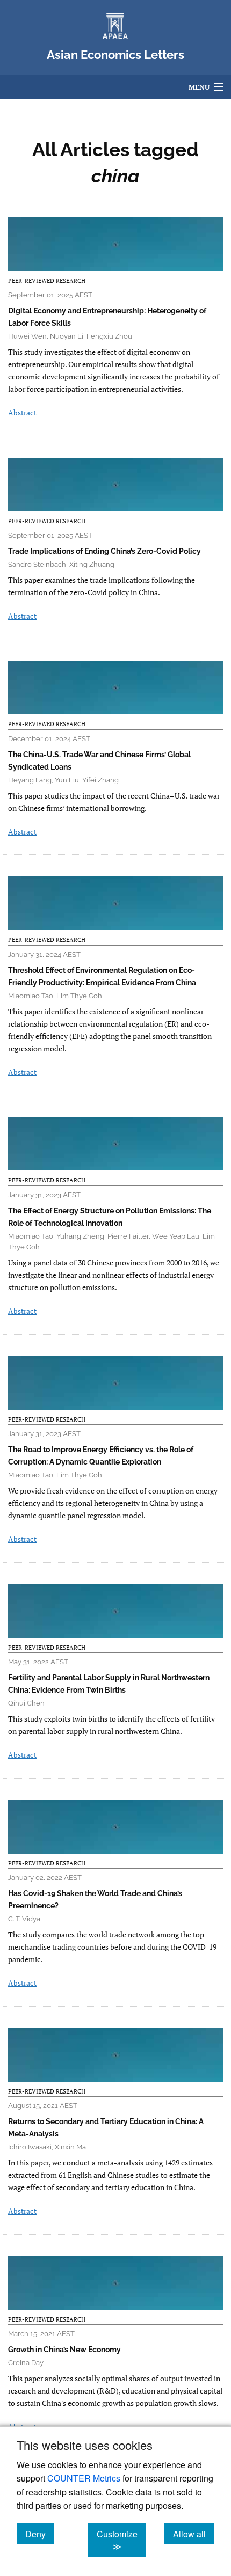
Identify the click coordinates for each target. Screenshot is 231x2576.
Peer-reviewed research (47, 281)
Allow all (194, 2534)
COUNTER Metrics (84, 2478)
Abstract (22, 412)
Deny (40, 2534)
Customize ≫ (121, 2540)
